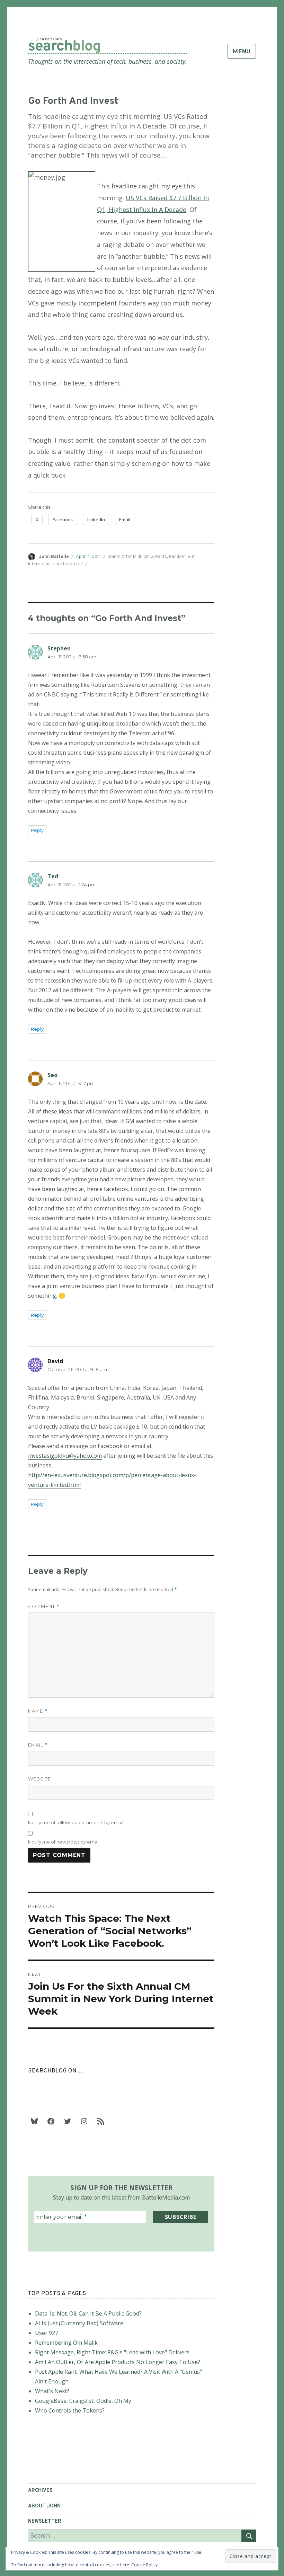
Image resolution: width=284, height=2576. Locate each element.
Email (38, 1745)
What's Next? (52, 2391)
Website (39, 1779)
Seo (52, 1075)
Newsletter (45, 2521)
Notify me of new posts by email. (64, 1842)
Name (38, 1711)
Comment (44, 1606)
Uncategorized (68, 564)
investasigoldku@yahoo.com (65, 1456)
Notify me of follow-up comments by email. (76, 1822)
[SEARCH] (249, 2536)
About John (44, 2506)
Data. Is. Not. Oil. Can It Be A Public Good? (88, 2313)
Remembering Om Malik (66, 2343)
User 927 (47, 2333)
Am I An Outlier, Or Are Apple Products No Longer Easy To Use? (118, 2362)
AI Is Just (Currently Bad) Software (79, 2323)
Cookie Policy (144, 2565)
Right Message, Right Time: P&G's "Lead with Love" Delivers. (113, 2352)
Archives (40, 2491)
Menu (242, 51)
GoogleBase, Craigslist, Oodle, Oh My (83, 2401)
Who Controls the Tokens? (70, 2410)
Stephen (59, 648)
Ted (53, 876)
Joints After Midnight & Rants (137, 557)
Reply (37, 830)
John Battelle (54, 557)
